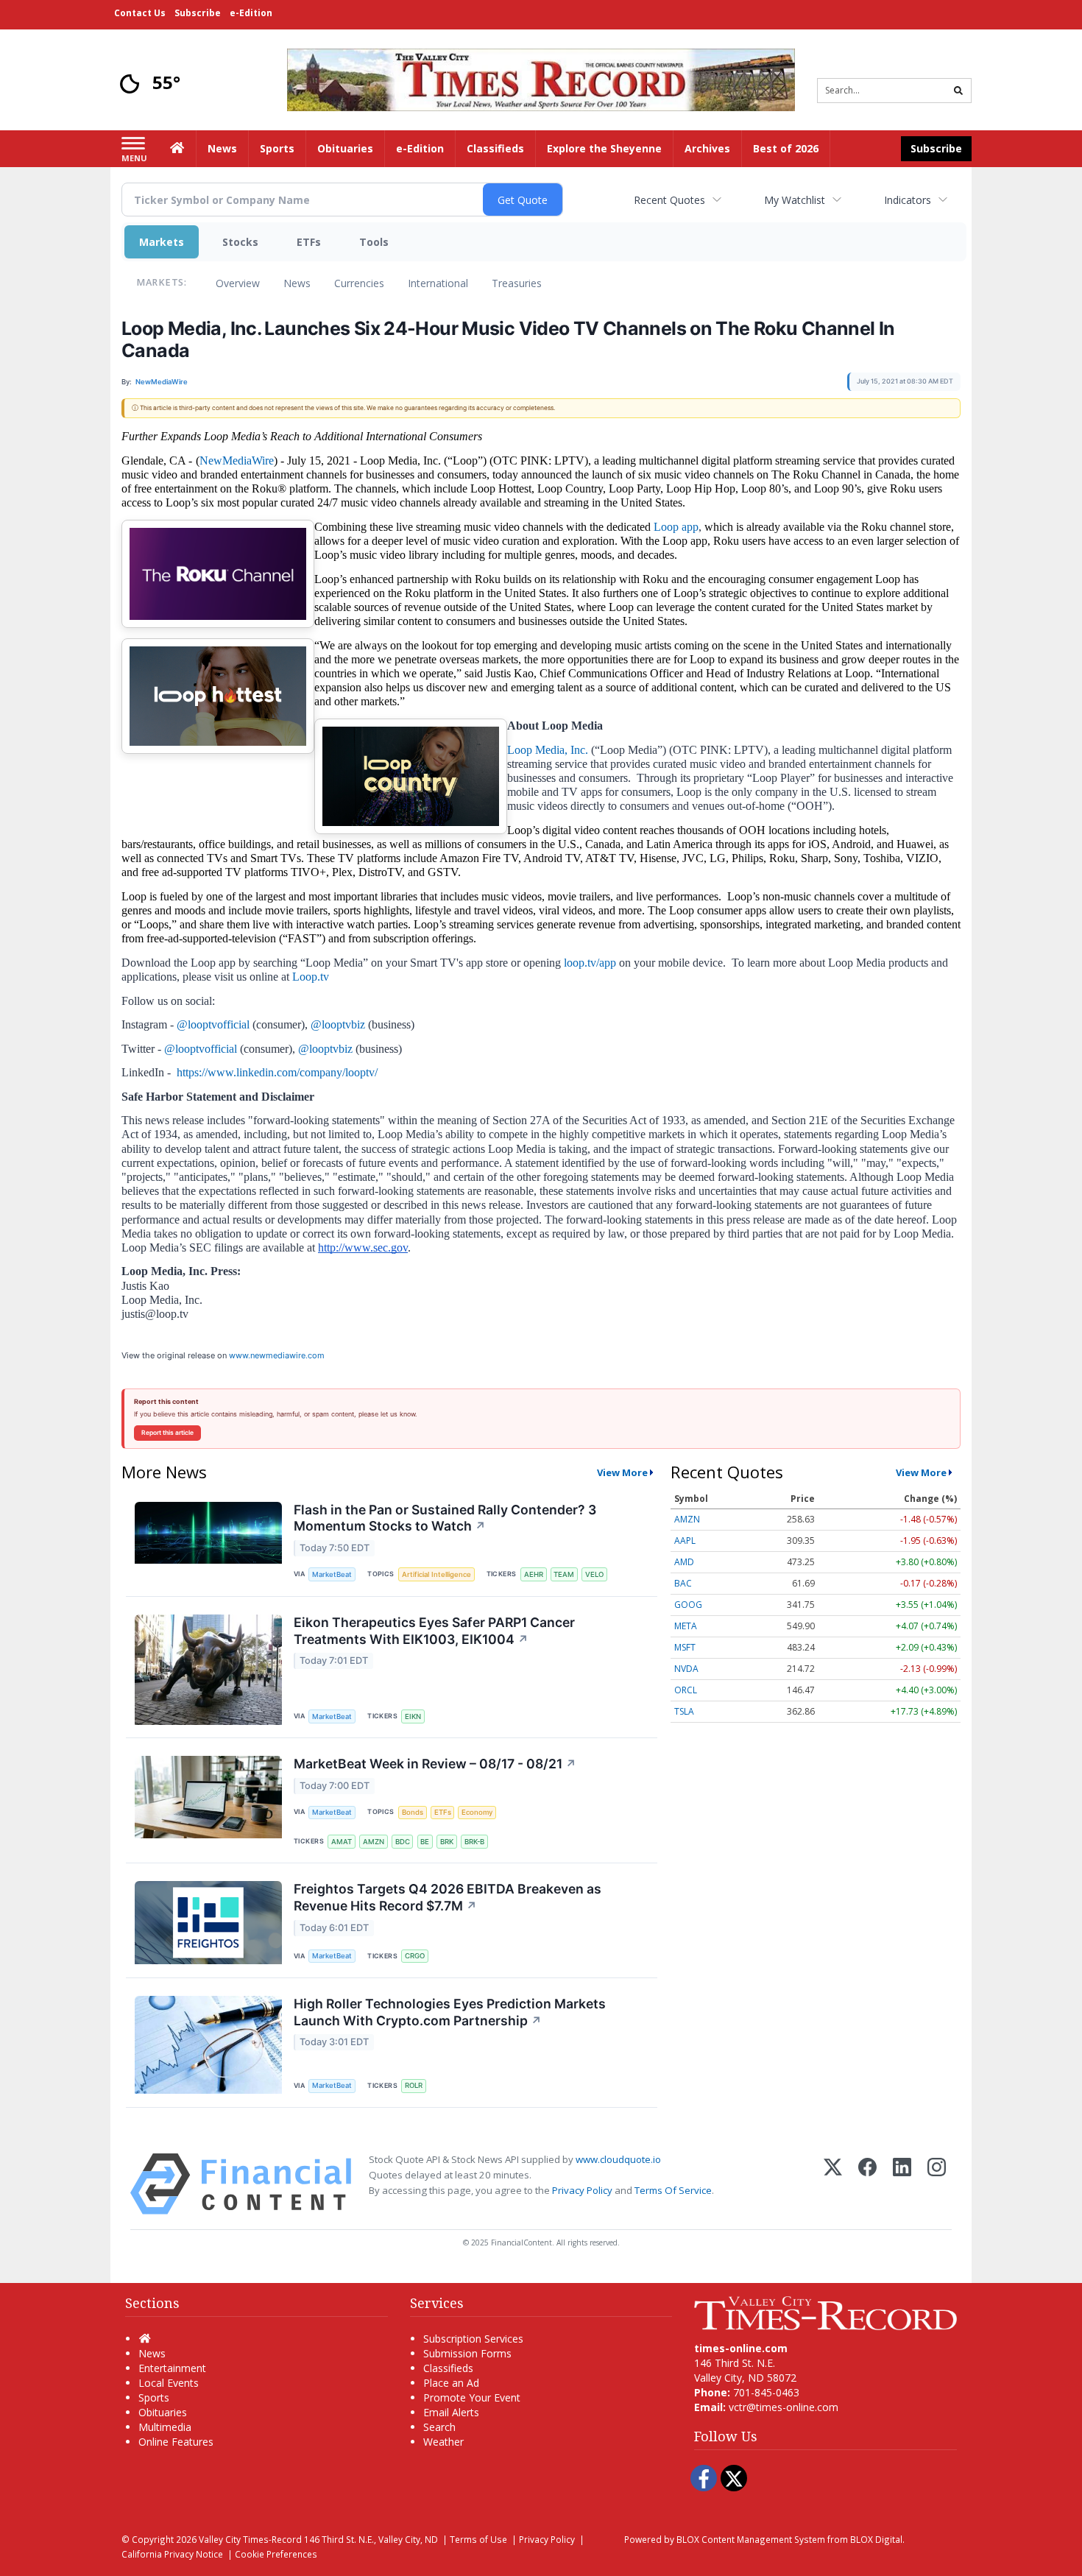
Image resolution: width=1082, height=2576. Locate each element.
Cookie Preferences (276, 2554)
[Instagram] (937, 2184)
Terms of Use (478, 2539)
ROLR (414, 2085)
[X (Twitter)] (833, 2184)
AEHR (534, 1574)
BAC (683, 1583)
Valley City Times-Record (250, 2539)
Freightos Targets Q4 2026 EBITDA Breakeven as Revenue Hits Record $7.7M (448, 1897)
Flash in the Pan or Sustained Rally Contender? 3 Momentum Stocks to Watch (445, 1518)
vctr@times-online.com (784, 2407)
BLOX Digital (876, 2539)
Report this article (167, 1433)
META (686, 1626)
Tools (374, 242)
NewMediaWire (237, 460)
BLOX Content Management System (751, 2539)
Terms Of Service (673, 2190)
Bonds (413, 1812)
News (297, 283)
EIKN (413, 1716)
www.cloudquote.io (618, 2159)
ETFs (309, 242)
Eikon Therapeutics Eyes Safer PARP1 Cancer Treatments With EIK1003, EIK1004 (434, 1631)
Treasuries (517, 283)
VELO (594, 1574)
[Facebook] (867, 2184)
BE (425, 1842)
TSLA (684, 1711)
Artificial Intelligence (436, 1574)
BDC (403, 1842)
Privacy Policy (582, 2190)
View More (622, 1472)
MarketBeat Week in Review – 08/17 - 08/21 (435, 1764)
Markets (162, 242)
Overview (238, 283)
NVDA (686, 1669)
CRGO (415, 1956)
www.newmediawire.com (277, 1355)
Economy (477, 1812)
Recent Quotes (669, 200)
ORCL (686, 1690)
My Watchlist (795, 200)
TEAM (564, 1574)
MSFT (685, 1647)
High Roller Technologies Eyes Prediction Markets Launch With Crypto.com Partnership (450, 2012)
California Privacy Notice (172, 2554)
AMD (684, 1562)
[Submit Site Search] (958, 91)
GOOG (688, 1605)
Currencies (359, 283)
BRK (447, 1842)
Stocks (240, 242)
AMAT (342, 1842)
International (438, 283)
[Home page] (541, 78)
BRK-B (474, 1842)
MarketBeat (332, 1574)
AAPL (685, 1541)
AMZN (374, 1842)
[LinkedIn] (902, 2184)
